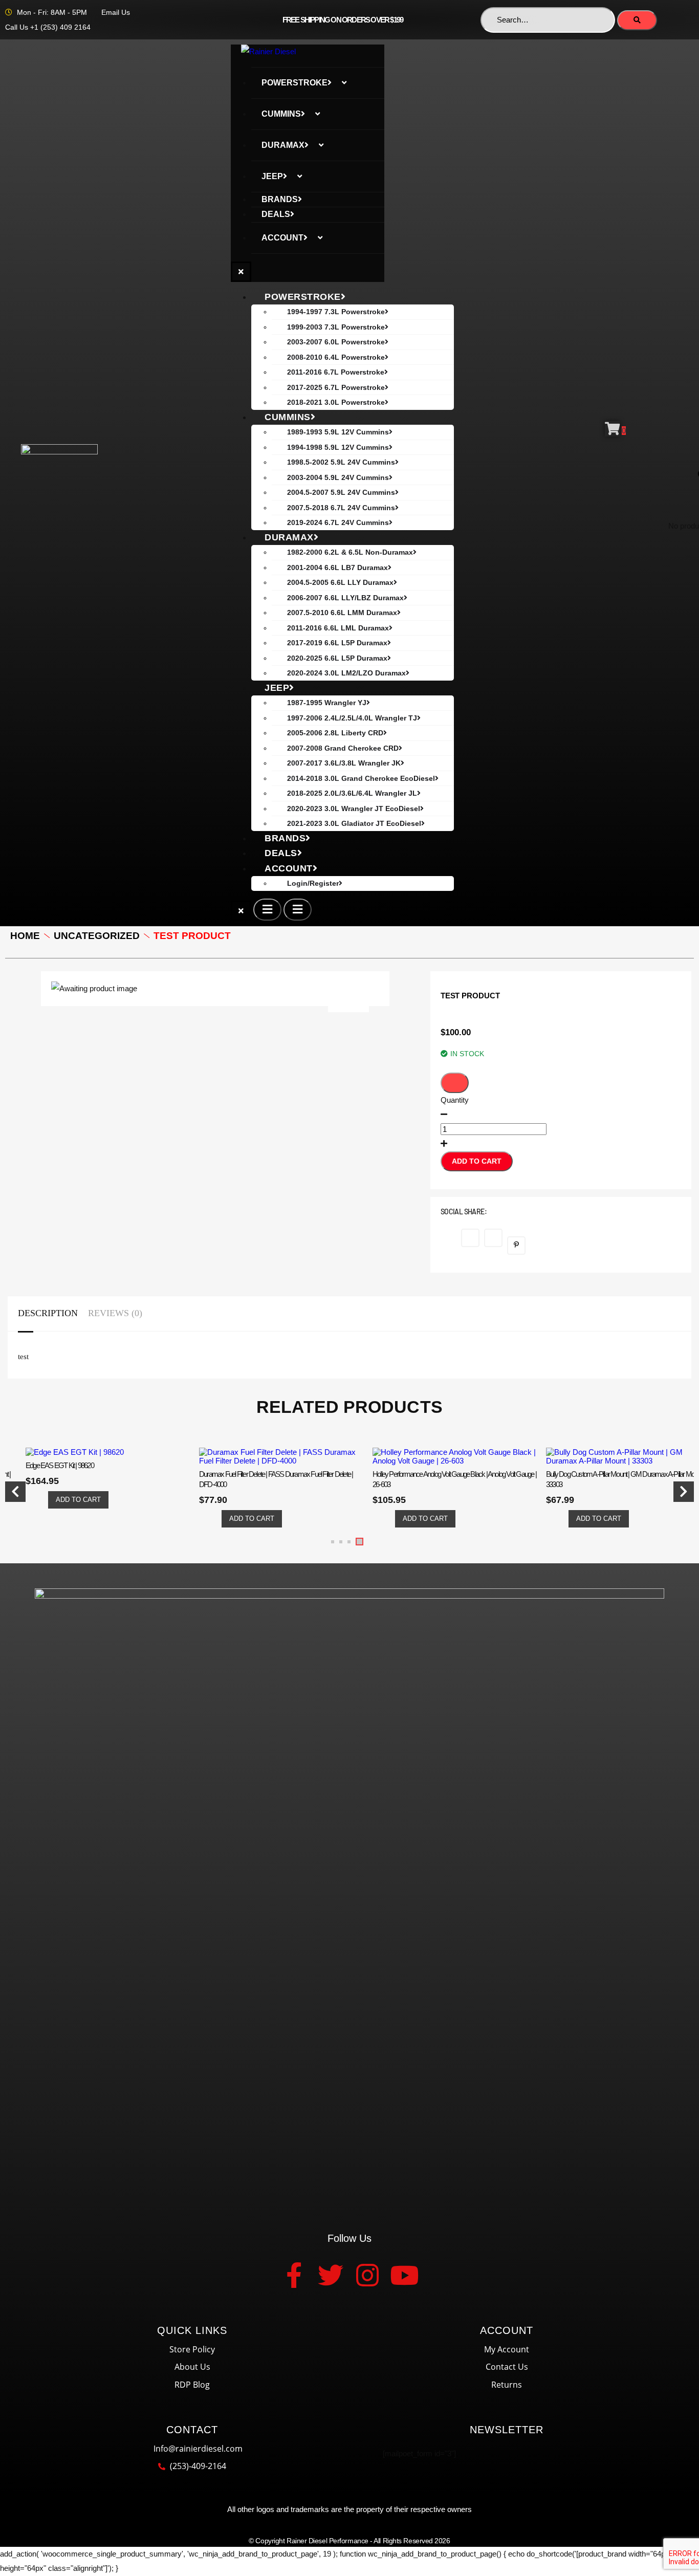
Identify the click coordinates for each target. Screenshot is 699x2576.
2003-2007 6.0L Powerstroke (336, 342)
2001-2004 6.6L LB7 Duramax (337, 567)
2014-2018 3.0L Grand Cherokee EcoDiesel (361, 778)
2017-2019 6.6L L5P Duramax (337, 643)
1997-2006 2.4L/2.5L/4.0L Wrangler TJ (352, 718)
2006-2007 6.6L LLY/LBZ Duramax (345, 598)
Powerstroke (294, 83)
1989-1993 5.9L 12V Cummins (338, 432)
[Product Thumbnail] (348, 1002)
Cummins (281, 114)
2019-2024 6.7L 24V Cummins (338, 522)
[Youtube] (404, 2275)
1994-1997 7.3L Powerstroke (336, 312)
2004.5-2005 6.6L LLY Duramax (340, 582)
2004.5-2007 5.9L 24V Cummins (341, 492)
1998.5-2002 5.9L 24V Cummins (341, 462)
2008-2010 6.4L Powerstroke (336, 357)
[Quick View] (40, 1500)
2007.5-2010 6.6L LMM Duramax (342, 613)
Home (25, 936)
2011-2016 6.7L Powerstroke (336, 372)
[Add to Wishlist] (455, 1083)
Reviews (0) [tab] (115, 1313)
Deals (276, 214)
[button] (333, 1542)
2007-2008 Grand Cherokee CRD (343, 748)
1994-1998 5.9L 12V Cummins (338, 447)
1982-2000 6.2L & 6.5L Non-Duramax (350, 552)
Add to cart (477, 1161)
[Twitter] (331, 2275)
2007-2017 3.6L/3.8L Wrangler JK (344, 763)
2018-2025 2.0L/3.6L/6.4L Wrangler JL (352, 793)
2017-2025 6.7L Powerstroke (336, 387)
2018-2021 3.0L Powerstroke (336, 402)
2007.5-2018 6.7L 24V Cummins (341, 508)
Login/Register (313, 883)
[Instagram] (367, 2275)
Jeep (272, 176)
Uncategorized (97, 936)
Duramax (283, 145)
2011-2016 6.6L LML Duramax (338, 628)
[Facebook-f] (294, 2275)
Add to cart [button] (78, 1500)
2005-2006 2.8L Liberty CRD (335, 733)
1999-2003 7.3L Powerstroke (336, 327)
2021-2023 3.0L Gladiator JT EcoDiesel (354, 823)
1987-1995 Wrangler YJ (327, 703)
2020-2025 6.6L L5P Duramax (337, 658)
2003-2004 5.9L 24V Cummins (338, 477)
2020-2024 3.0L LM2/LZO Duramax (346, 673)
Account (282, 238)
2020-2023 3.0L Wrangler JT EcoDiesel (354, 809)
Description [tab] (48, 1313)
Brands (280, 199)
